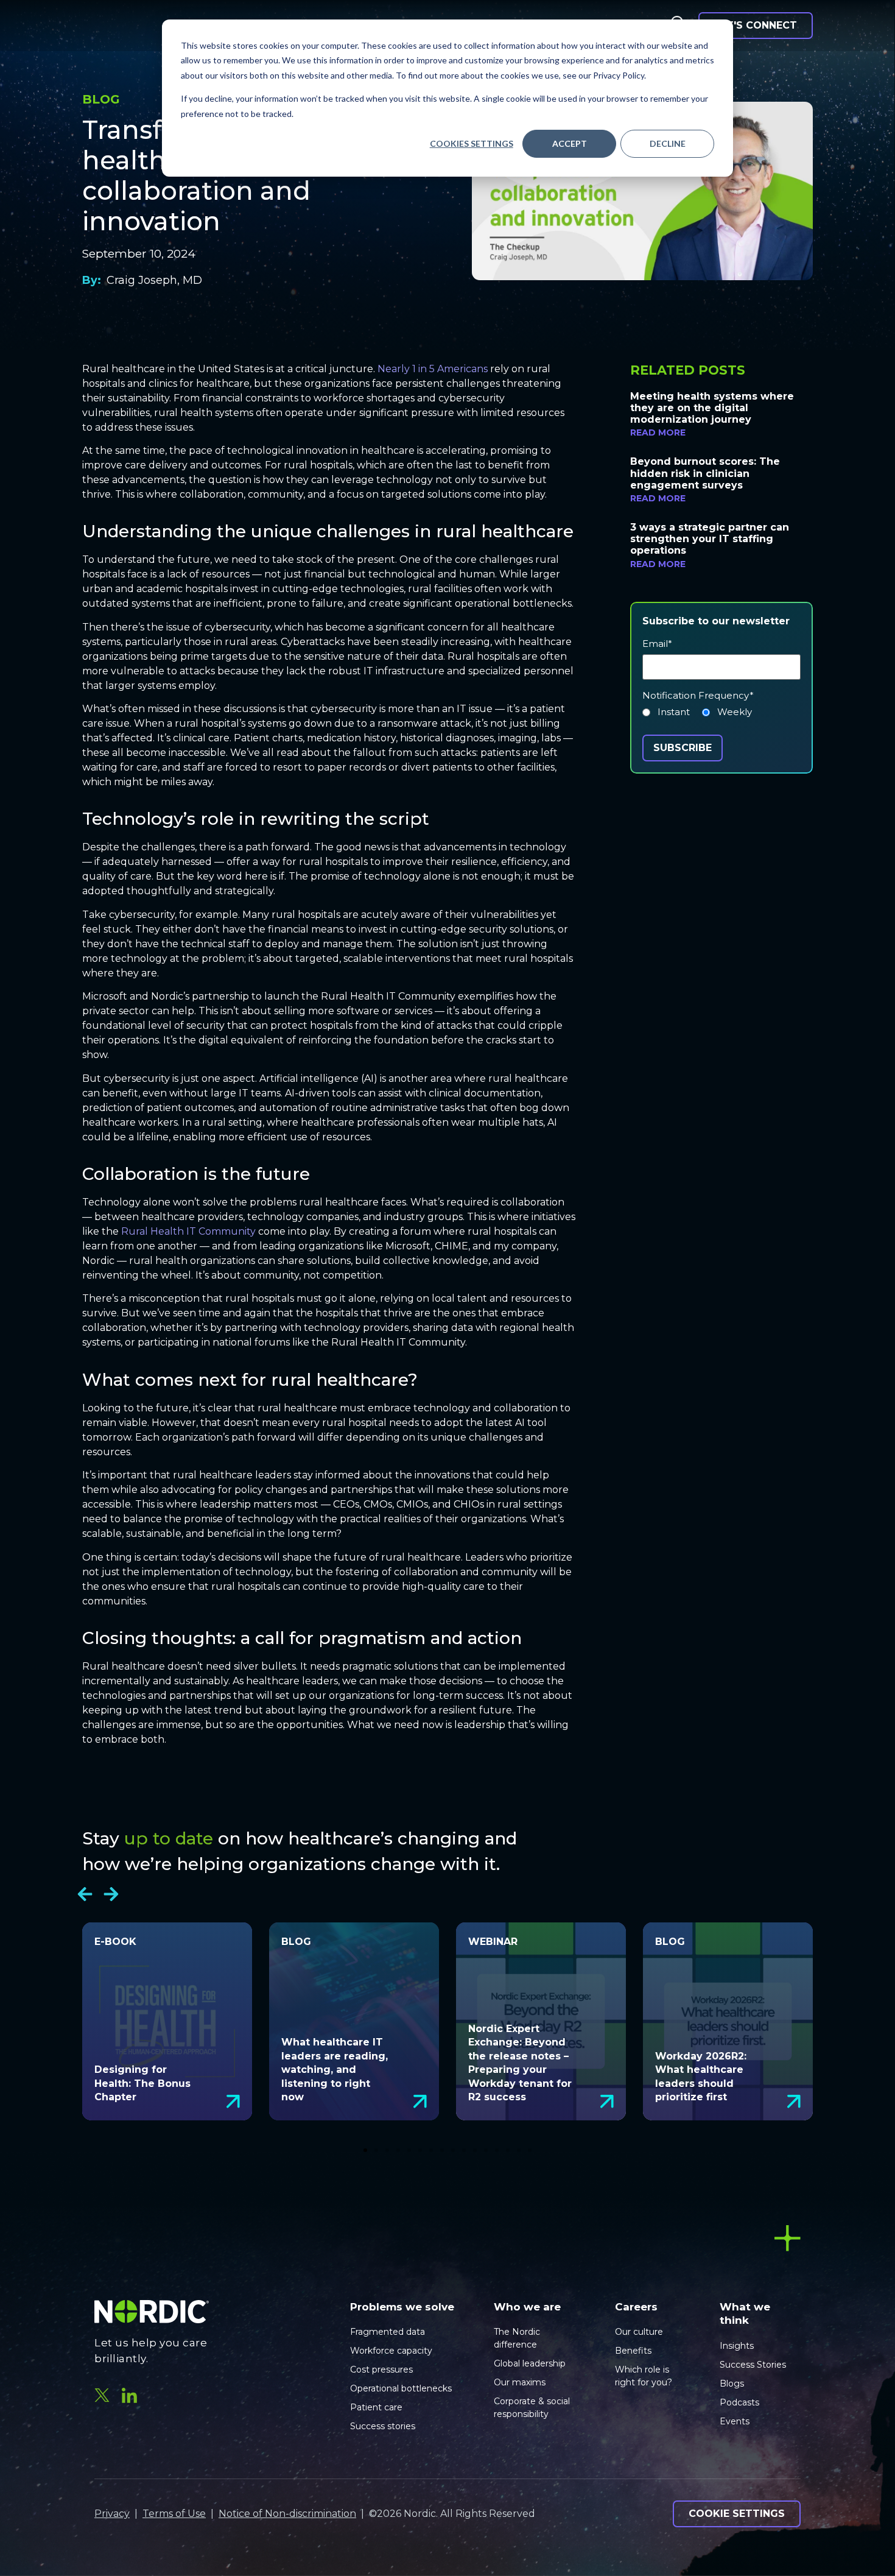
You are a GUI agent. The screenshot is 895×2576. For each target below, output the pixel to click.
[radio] (666, 715)
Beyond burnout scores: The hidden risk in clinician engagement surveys (705, 473)
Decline (668, 143)
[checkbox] (721, 715)
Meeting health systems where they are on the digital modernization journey (712, 408)
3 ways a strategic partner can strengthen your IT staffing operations (710, 539)
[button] (85, 1894)
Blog (101, 99)
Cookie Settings (737, 2514)
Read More (658, 432)
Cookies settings (472, 143)
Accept (570, 143)
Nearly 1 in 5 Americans (433, 369)
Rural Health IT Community (188, 1231)
